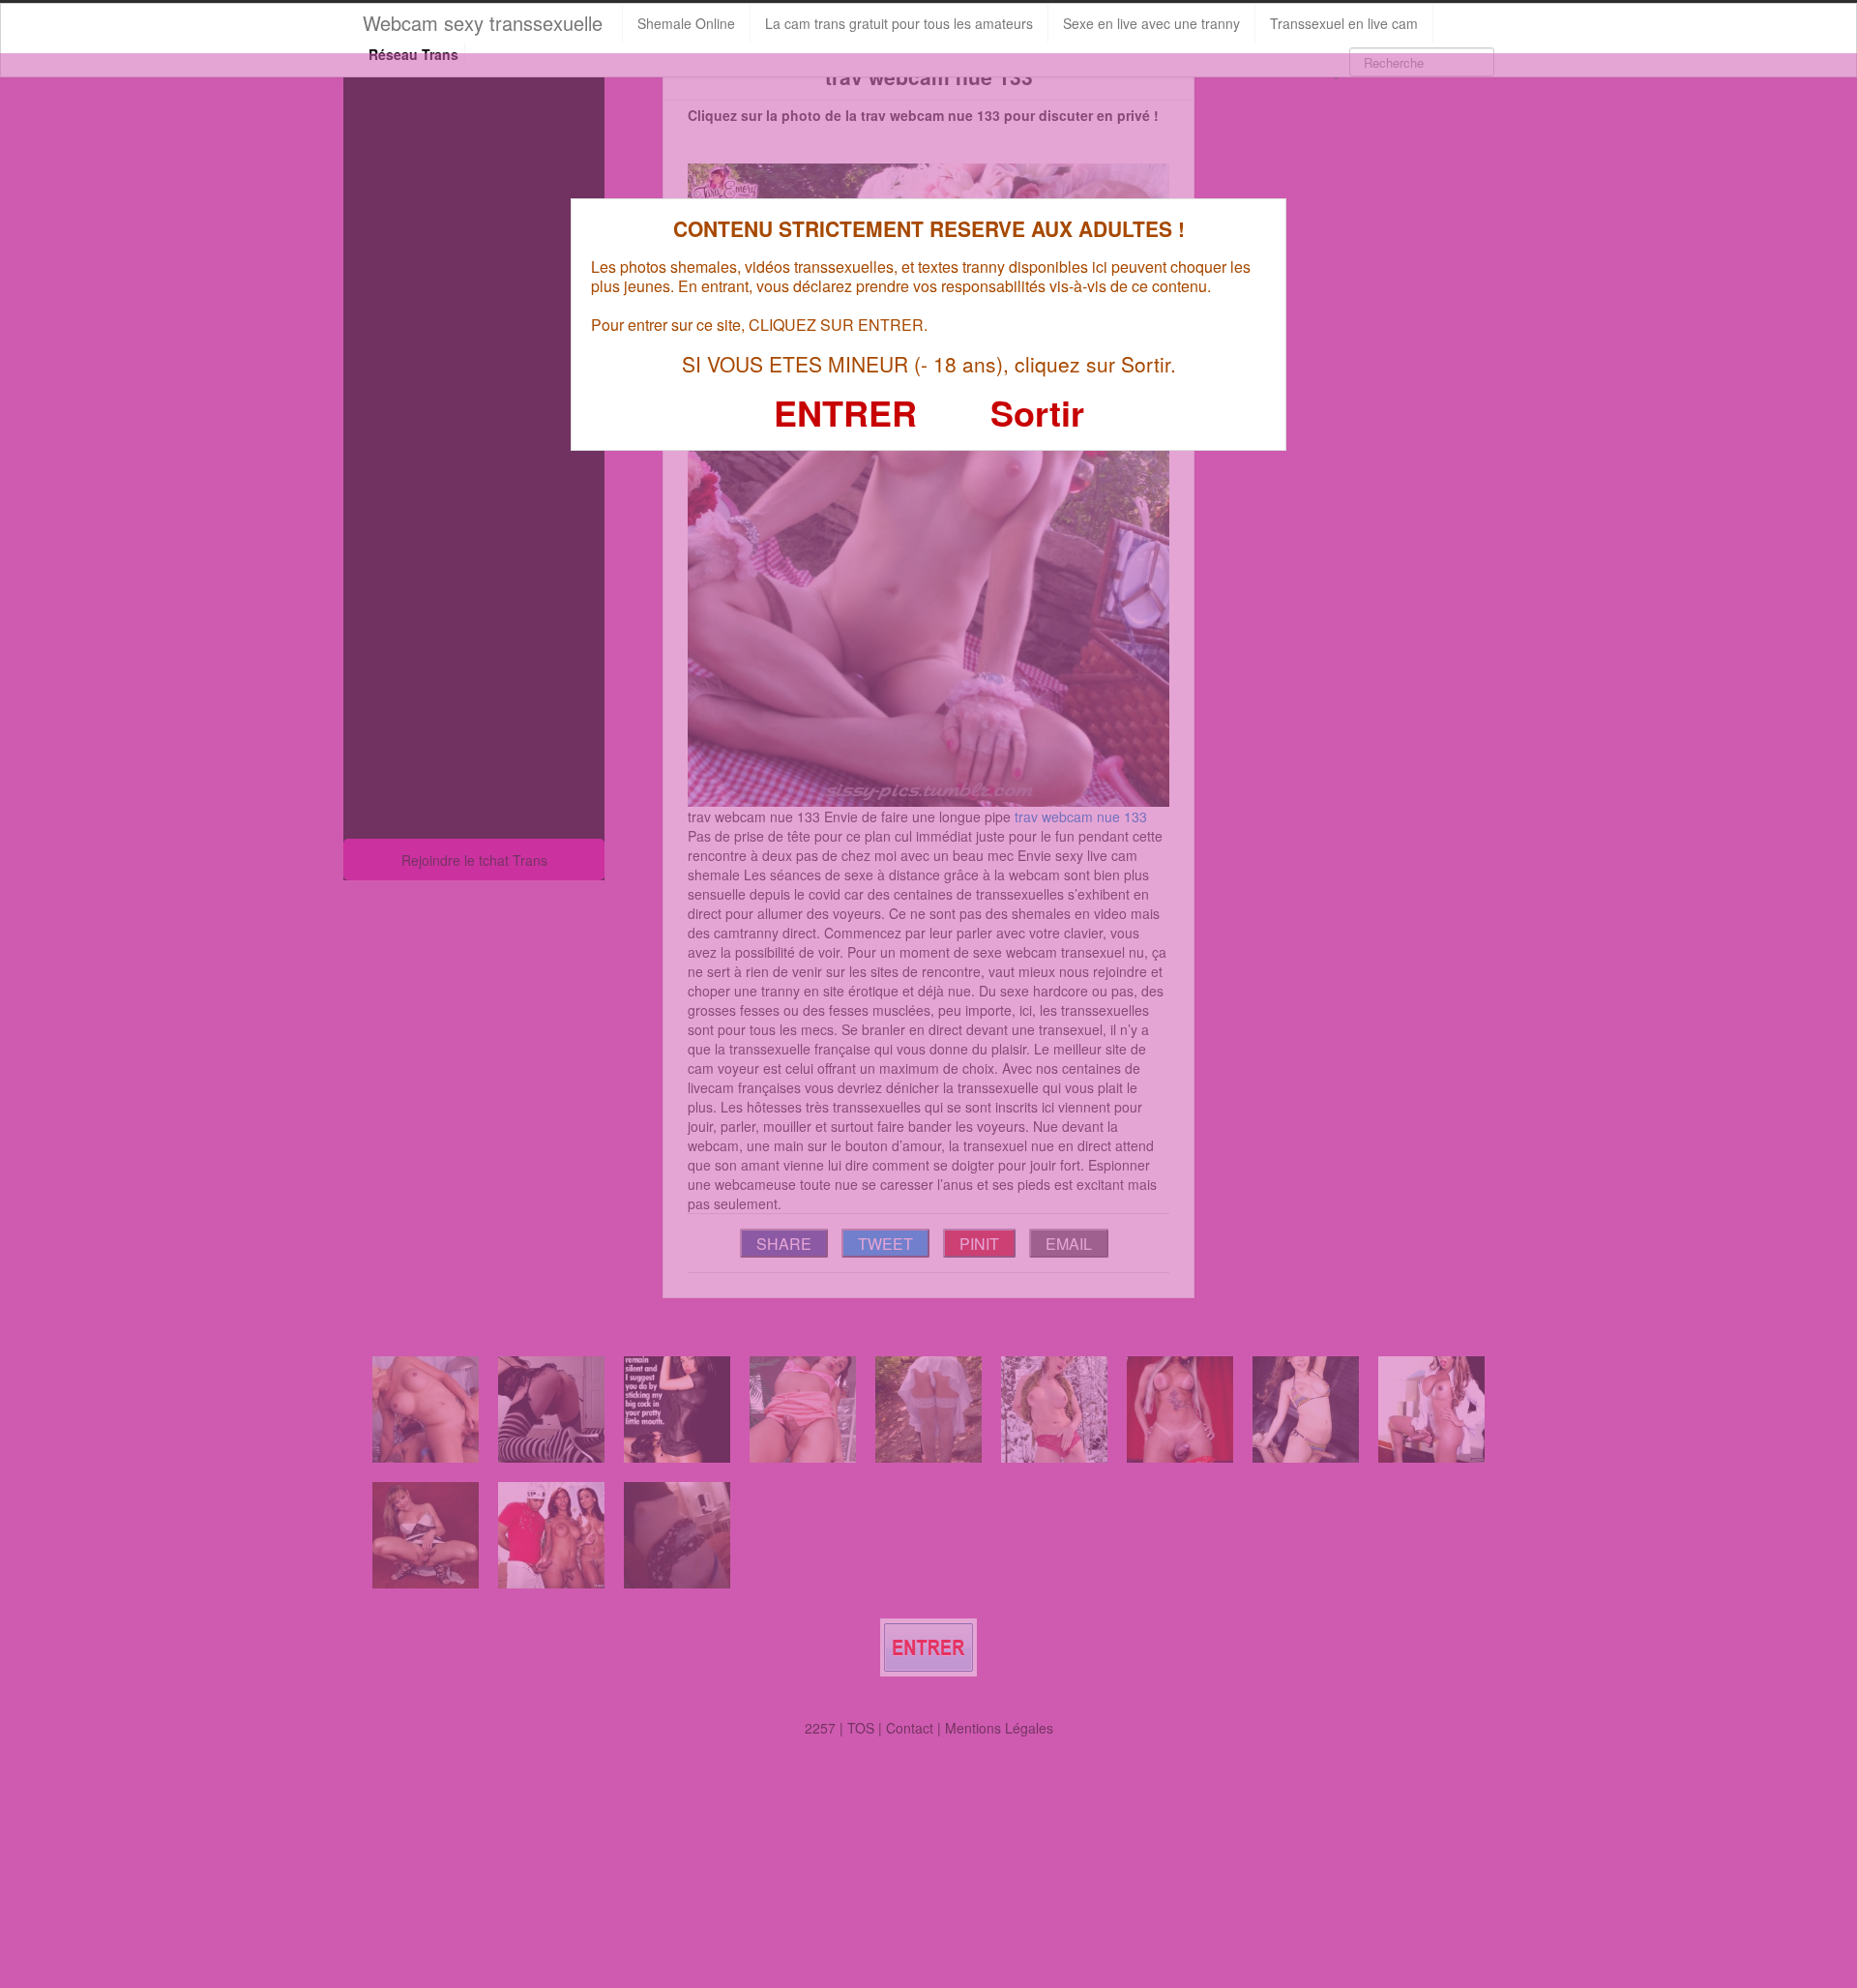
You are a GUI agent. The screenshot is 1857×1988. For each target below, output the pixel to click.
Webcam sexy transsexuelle (483, 23)
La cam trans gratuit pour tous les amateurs (899, 23)
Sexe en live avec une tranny (1151, 23)
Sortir (1037, 412)
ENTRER (845, 412)
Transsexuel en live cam (1344, 23)
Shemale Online (686, 23)
